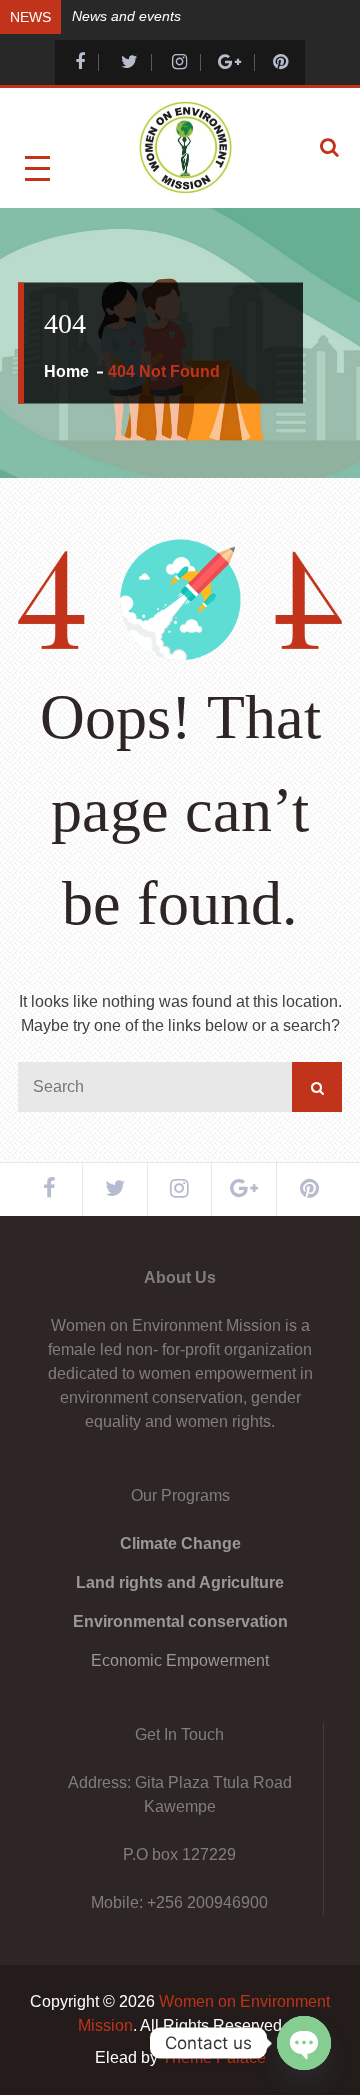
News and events (126, 16)
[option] (206, 15)
